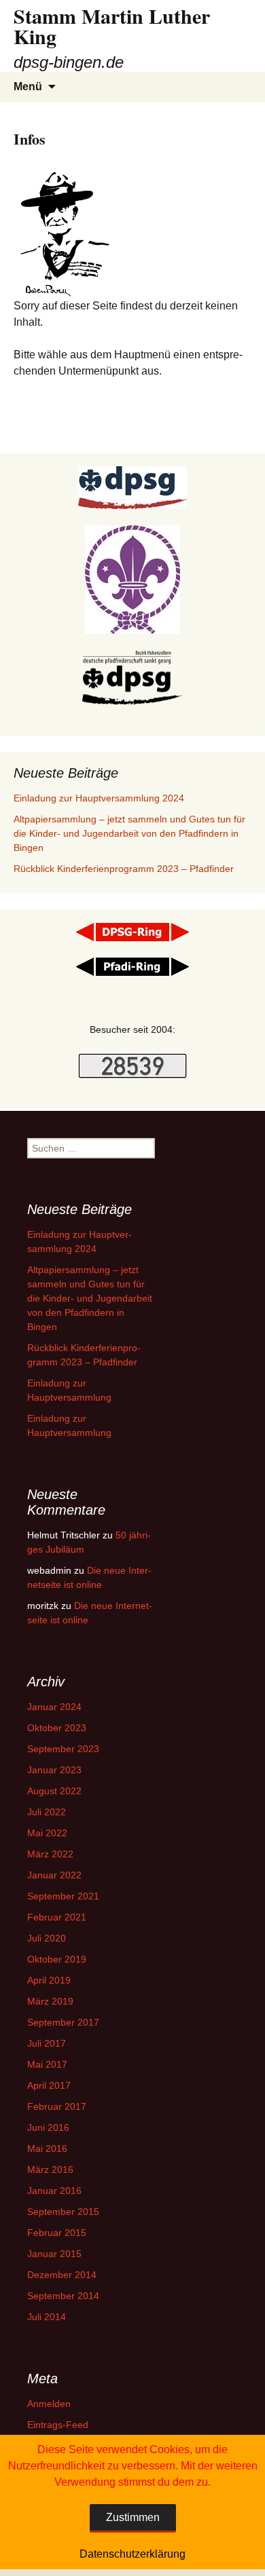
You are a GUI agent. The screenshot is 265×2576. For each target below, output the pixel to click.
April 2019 (49, 1980)
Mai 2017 (47, 2064)
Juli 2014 (47, 2317)
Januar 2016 (54, 2191)
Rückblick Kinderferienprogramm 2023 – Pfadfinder (124, 869)
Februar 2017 (57, 2106)
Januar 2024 (54, 1707)
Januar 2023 (54, 1770)
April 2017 (49, 2085)
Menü (28, 87)
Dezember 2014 (62, 2275)
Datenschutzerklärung (132, 2554)
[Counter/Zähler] (132, 1065)
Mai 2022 (47, 1833)
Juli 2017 (47, 2043)
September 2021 (63, 1896)
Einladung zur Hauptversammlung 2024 (99, 798)
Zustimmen (133, 2517)
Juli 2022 (47, 1812)
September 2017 (63, 2022)
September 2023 (63, 1749)
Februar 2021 (57, 1917)
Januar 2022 (54, 1875)
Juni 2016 (48, 2127)
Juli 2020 (47, 1938)
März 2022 (50, 1854)
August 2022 (54, 1791)
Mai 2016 (47, 2148)
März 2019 (50, 2001)
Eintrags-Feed (58, 2425)
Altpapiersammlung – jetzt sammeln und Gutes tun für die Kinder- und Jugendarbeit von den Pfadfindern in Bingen (129, 833)
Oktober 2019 (57, 1959)
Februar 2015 (57, 2233)
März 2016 (50, 2170)
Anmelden (49, 2404)
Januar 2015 (54, 2254)
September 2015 (63, 2212)
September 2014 (63, 2296)
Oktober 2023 (57, 1728)
